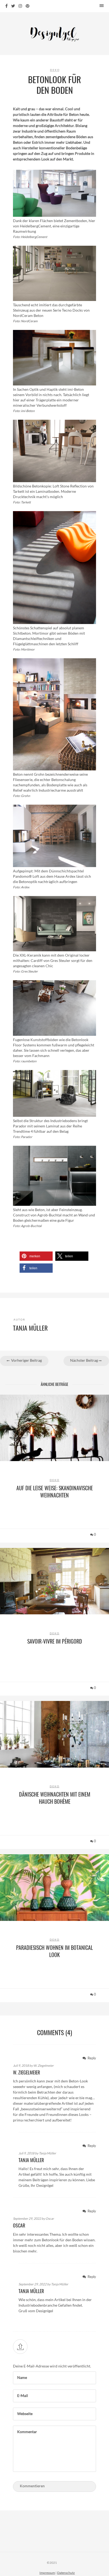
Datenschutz (66, 2573)
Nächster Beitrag (84, 1360)
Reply (91, 2058)
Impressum (47, 2573)
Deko (55, 70)
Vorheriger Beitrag (26, 1360)
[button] (36, 1256)
